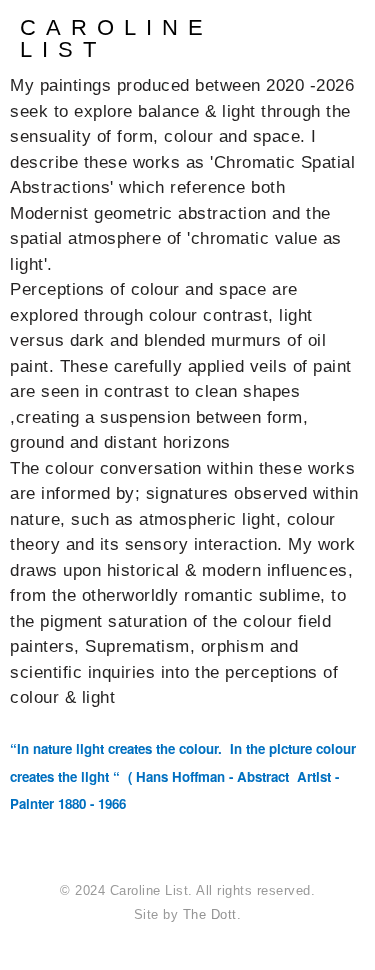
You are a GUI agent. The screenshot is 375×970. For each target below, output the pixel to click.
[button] (361, 36)
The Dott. (212, 914)
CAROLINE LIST (116, 38)
